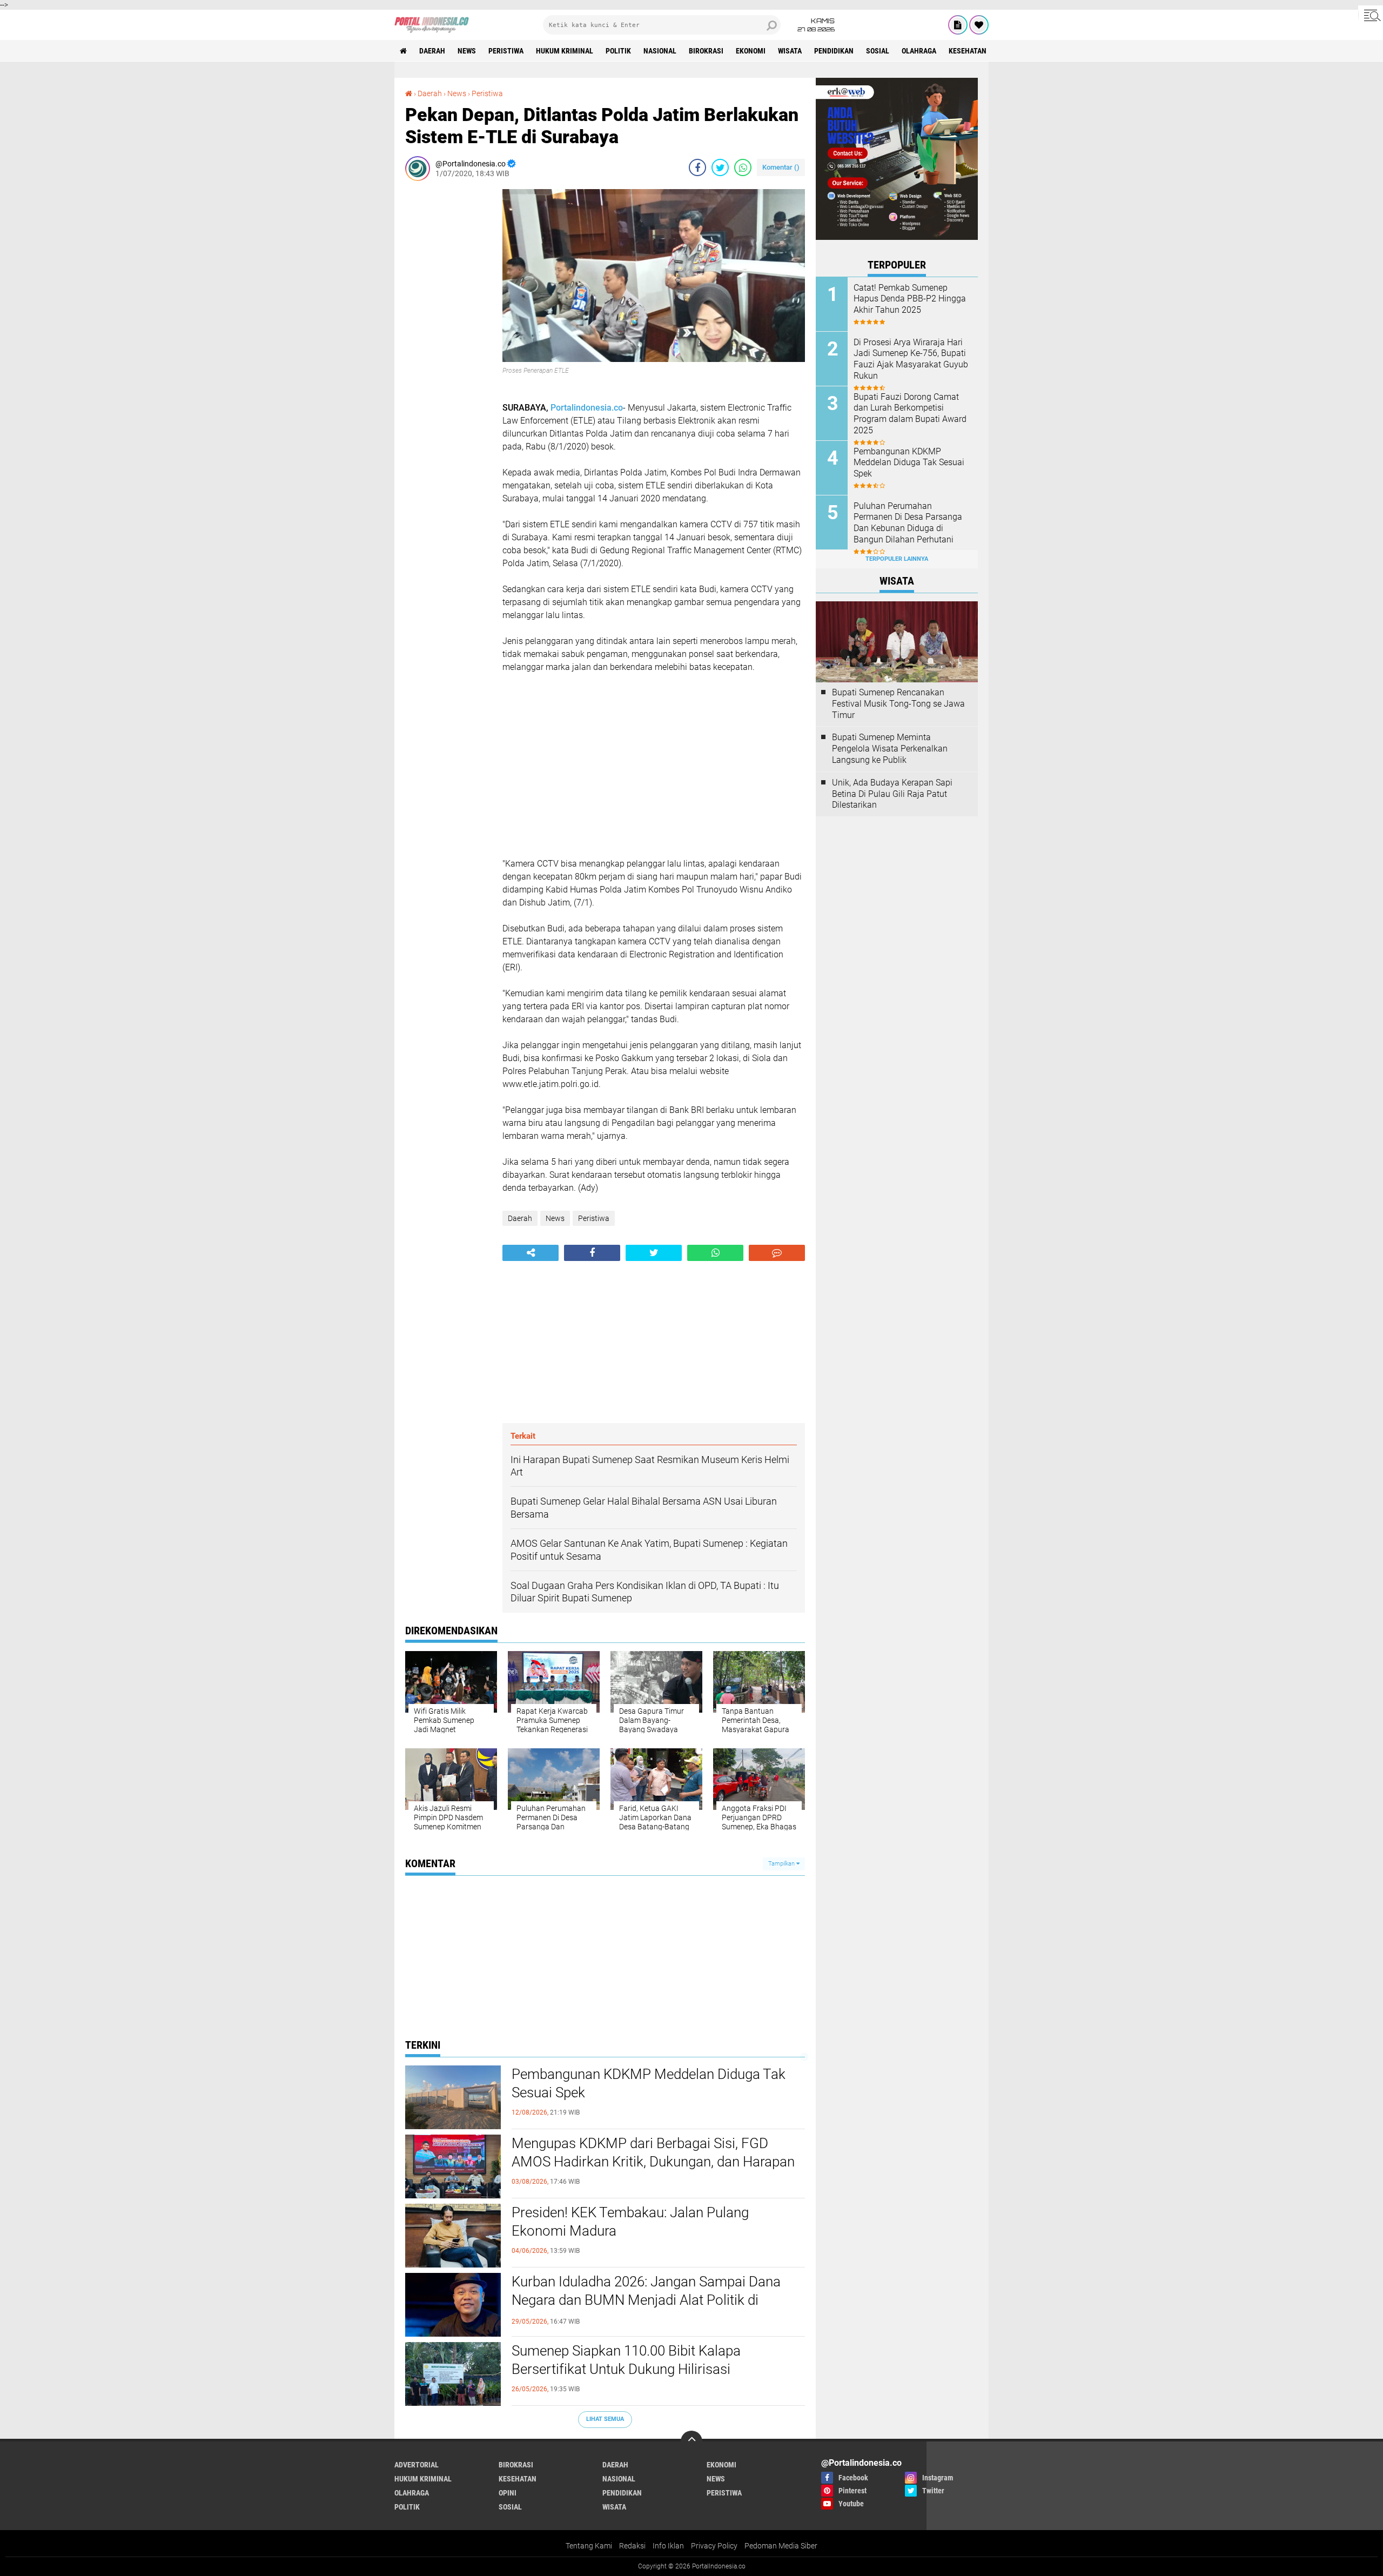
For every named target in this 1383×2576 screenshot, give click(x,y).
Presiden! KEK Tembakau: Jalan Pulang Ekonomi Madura (630, 2222)
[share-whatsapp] (743, 167)
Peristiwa (506, 51)
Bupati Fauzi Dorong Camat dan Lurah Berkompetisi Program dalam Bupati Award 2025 (910, 414)
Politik (618, 51)
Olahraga (919, 51)
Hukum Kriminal (565, 51)
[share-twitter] (720, 167)
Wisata (790, 51)
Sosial (878, 51)
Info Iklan (668, 2546)
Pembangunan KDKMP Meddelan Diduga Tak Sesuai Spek (649, 2083)
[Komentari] (777, 1253)
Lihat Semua (605, 2419)
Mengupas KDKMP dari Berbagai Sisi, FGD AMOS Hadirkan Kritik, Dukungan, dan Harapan (653, 2152)
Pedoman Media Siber (781, 2546)
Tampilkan (782, 1864)
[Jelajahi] (1371, 15)
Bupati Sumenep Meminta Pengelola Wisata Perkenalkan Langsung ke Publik (890, 749)
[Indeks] (958, 25)
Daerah (432, 51)
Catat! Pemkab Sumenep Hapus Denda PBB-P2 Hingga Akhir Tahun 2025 (910, 299)
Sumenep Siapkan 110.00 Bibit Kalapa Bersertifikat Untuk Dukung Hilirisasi (626, 2360)
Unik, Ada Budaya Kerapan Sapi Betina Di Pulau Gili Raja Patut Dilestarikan (892, 794)
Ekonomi (751, 51)
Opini (508, 2493)
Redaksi (632, 2546)
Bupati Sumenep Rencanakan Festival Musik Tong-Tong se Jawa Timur (898, 704)
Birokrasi (706, 51)
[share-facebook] (697, 167)
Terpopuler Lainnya (897, 559)
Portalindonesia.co (587, 408)
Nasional (660, 51)
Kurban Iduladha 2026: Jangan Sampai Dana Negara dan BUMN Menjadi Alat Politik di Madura (646, 2300)
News (467, 51)
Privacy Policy (714, 2546)
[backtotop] (691, 2441)
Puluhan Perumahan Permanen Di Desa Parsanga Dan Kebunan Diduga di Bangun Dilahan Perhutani (908, 523)
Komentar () (781, 167)
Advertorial (417, 2465)
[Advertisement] (448, 351)
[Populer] (979, 25)
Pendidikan (834, 51)
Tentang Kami (589, 2546)
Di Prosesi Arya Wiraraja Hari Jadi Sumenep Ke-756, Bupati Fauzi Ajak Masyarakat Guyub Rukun (911, 359)
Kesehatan (968, 51)
